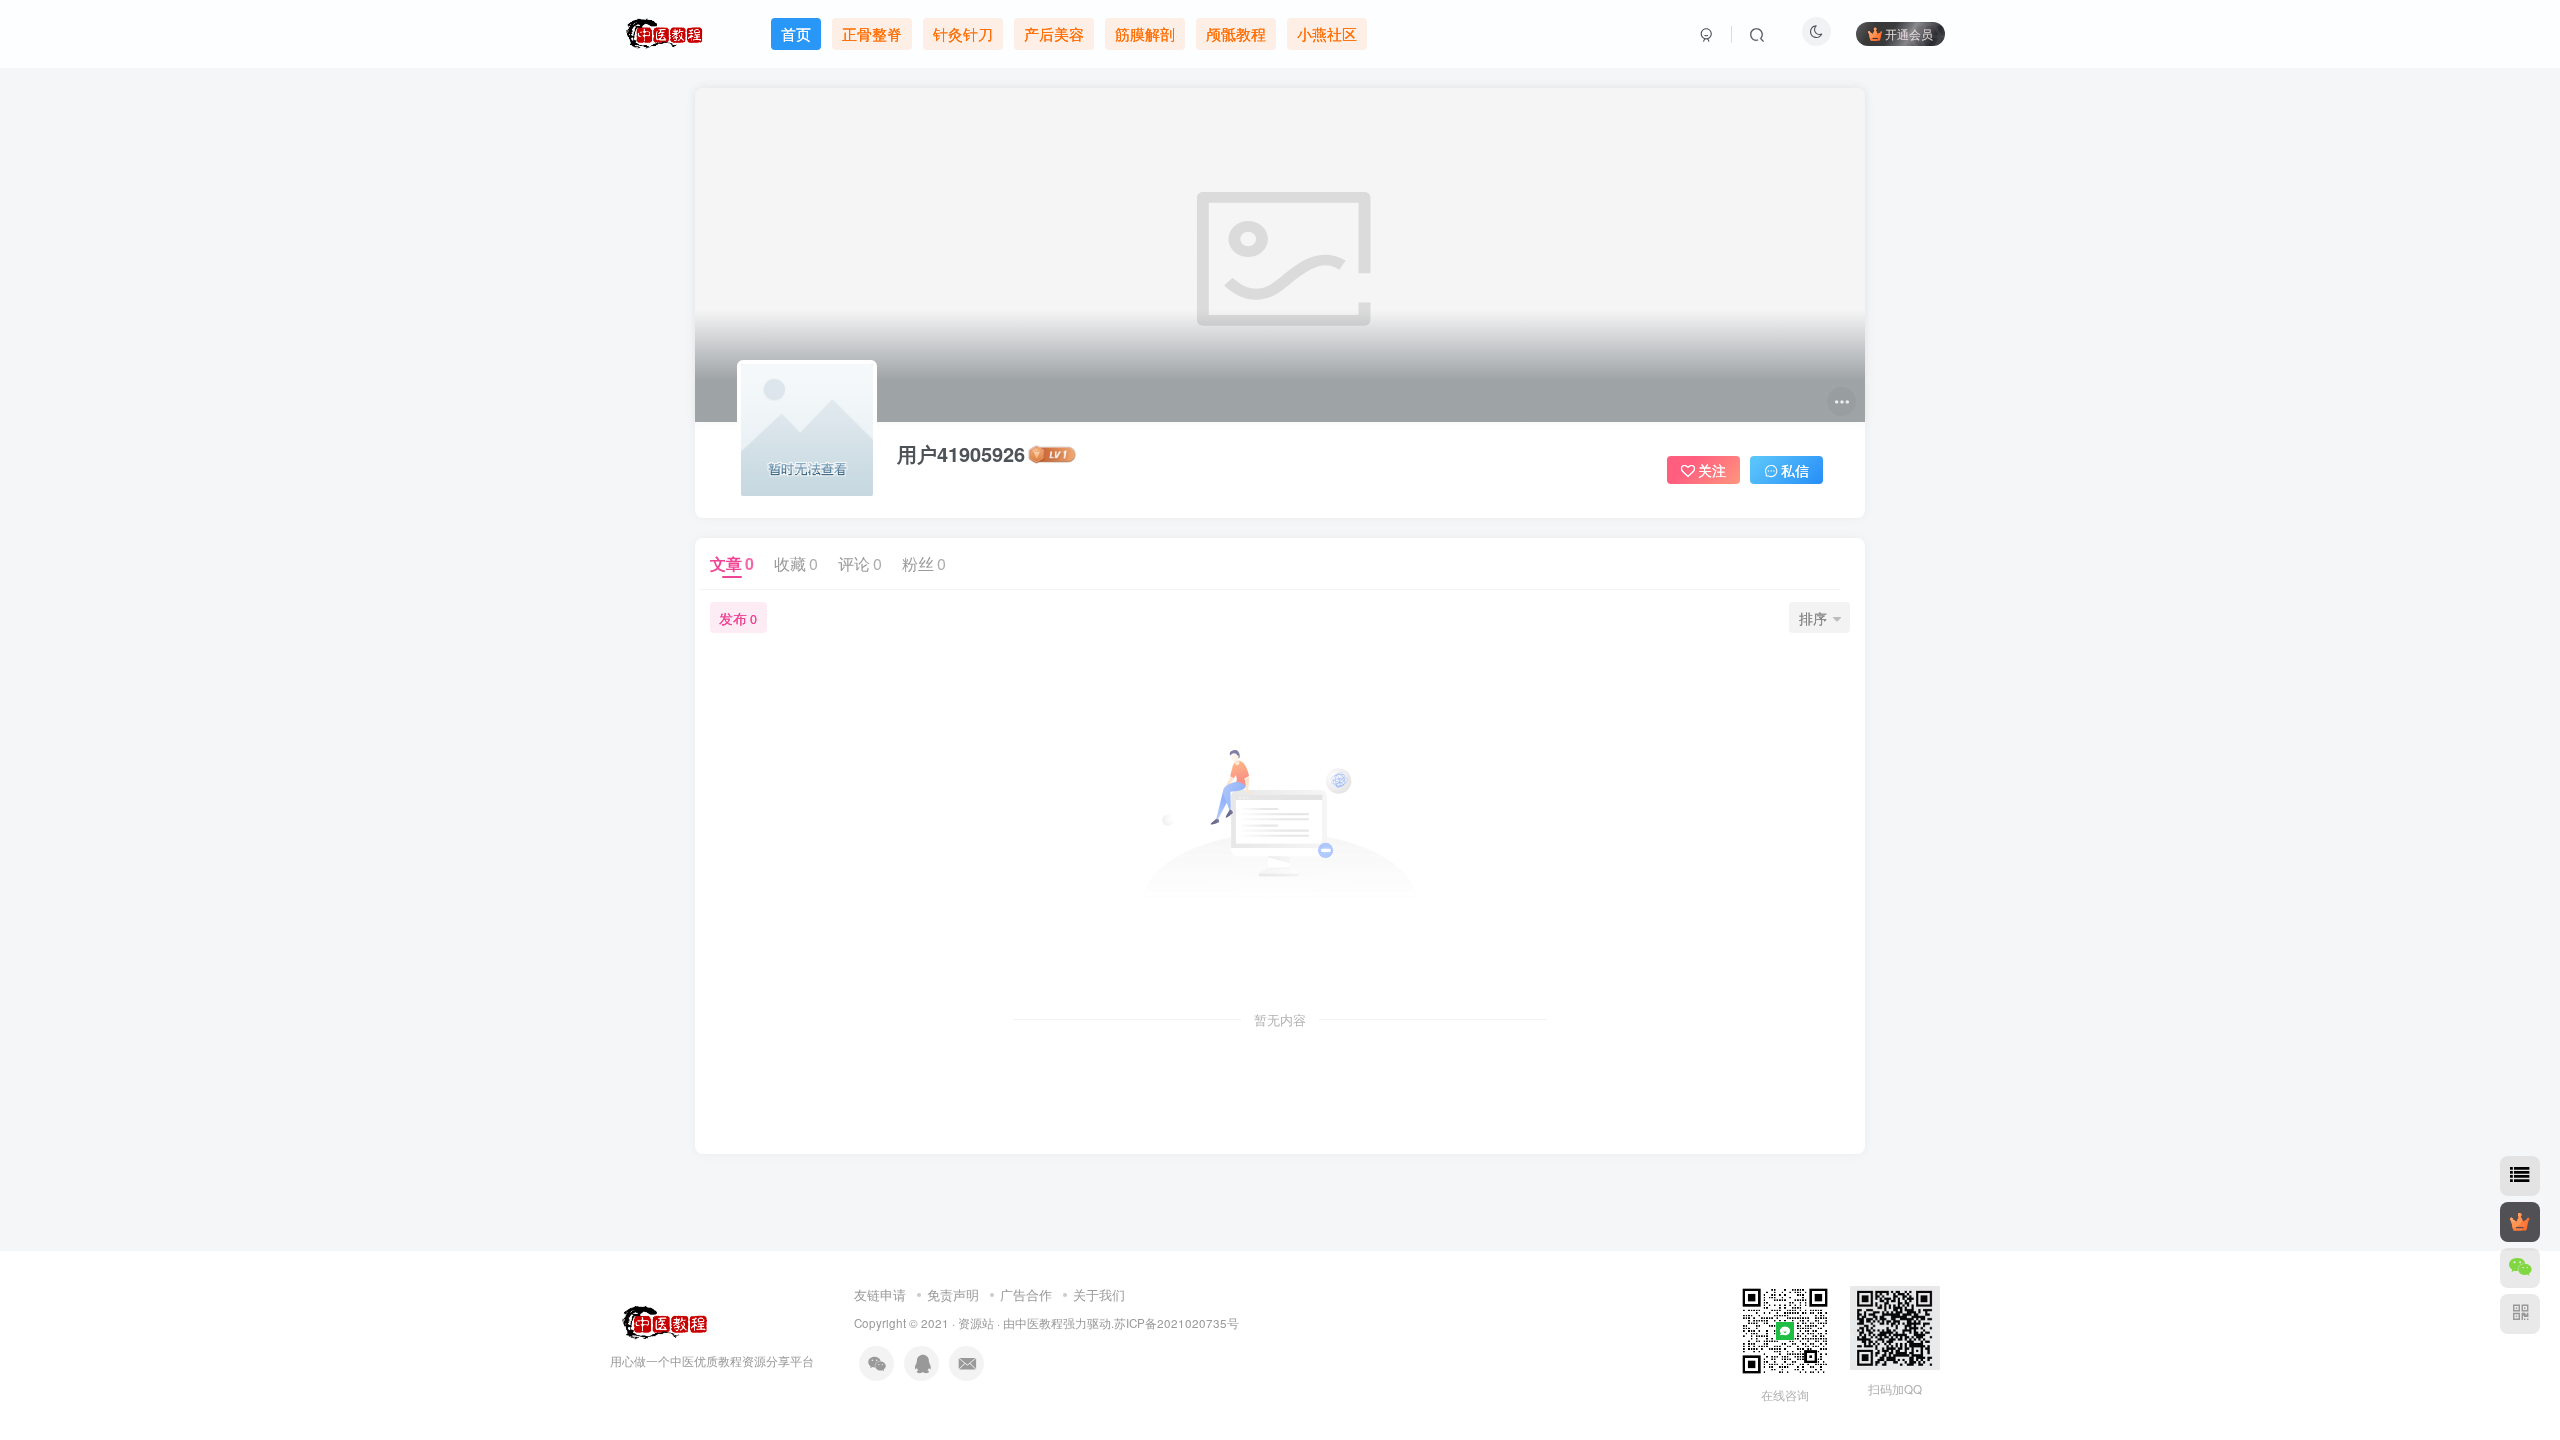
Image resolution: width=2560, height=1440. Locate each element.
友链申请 (880, 1294)
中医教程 (1039, 1323)
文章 (732, 563)
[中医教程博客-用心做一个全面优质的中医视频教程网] (660, 1320)
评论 (860, 563)
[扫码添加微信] (2520, 1268)
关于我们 (1099, 1294)
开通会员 (1909, 33)
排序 (1813, 618)
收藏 (796, 563)
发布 (738, 618)
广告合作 (1026, 1294)
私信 (1795, 470)
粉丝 (924, 563)
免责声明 (953, 1294)
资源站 (976, 1323)
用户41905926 (961, 454)
